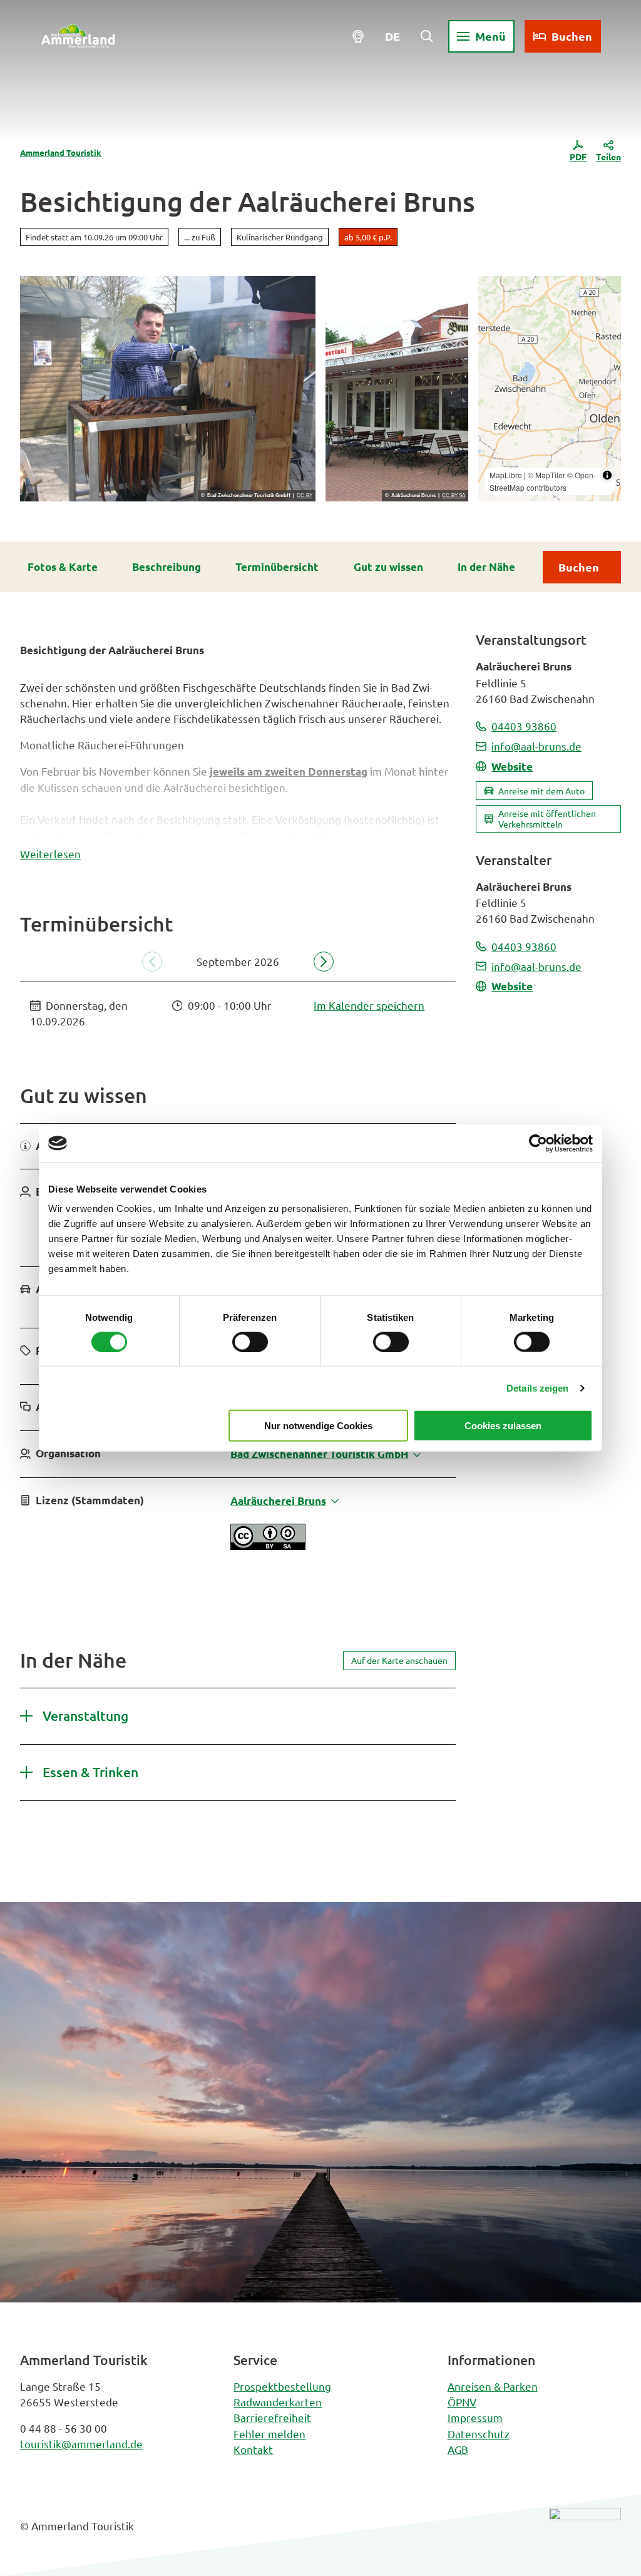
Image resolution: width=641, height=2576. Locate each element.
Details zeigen (537, 1388)
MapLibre (506, 475)
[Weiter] (324, 962)
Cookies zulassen (503, 1426)
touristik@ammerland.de (81, 2444)
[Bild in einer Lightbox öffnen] (585, 2536)
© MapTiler (546, 475)
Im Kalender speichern (369, 1005)
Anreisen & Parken (493, 2386)
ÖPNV (462, 2402)
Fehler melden (269, 2434)
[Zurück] (152, 962)
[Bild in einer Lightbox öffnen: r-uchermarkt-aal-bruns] (168, 389)
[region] (550, 389)
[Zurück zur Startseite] (78, 36)
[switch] (250, 1342)
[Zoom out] (494, 310)
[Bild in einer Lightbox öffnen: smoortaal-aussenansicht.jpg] (397, 389)
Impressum (475, 2417)
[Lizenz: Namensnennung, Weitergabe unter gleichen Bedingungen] (268, 1545)
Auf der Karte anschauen (399, 1660)
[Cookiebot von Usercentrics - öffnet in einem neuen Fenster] (538, 1143)
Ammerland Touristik (61, 152)
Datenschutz (479, 2434)
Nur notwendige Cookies (318, 1426)
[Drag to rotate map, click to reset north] (494, 328)
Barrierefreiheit (272, 2417)
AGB (458, 2449)
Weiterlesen (50, 854)
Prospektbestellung (282, 2386)
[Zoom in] (494, 291)
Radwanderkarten (278, 2402)
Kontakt (253, 2449)
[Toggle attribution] (607, 475)
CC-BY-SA (454, 496)
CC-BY (305, 496)
